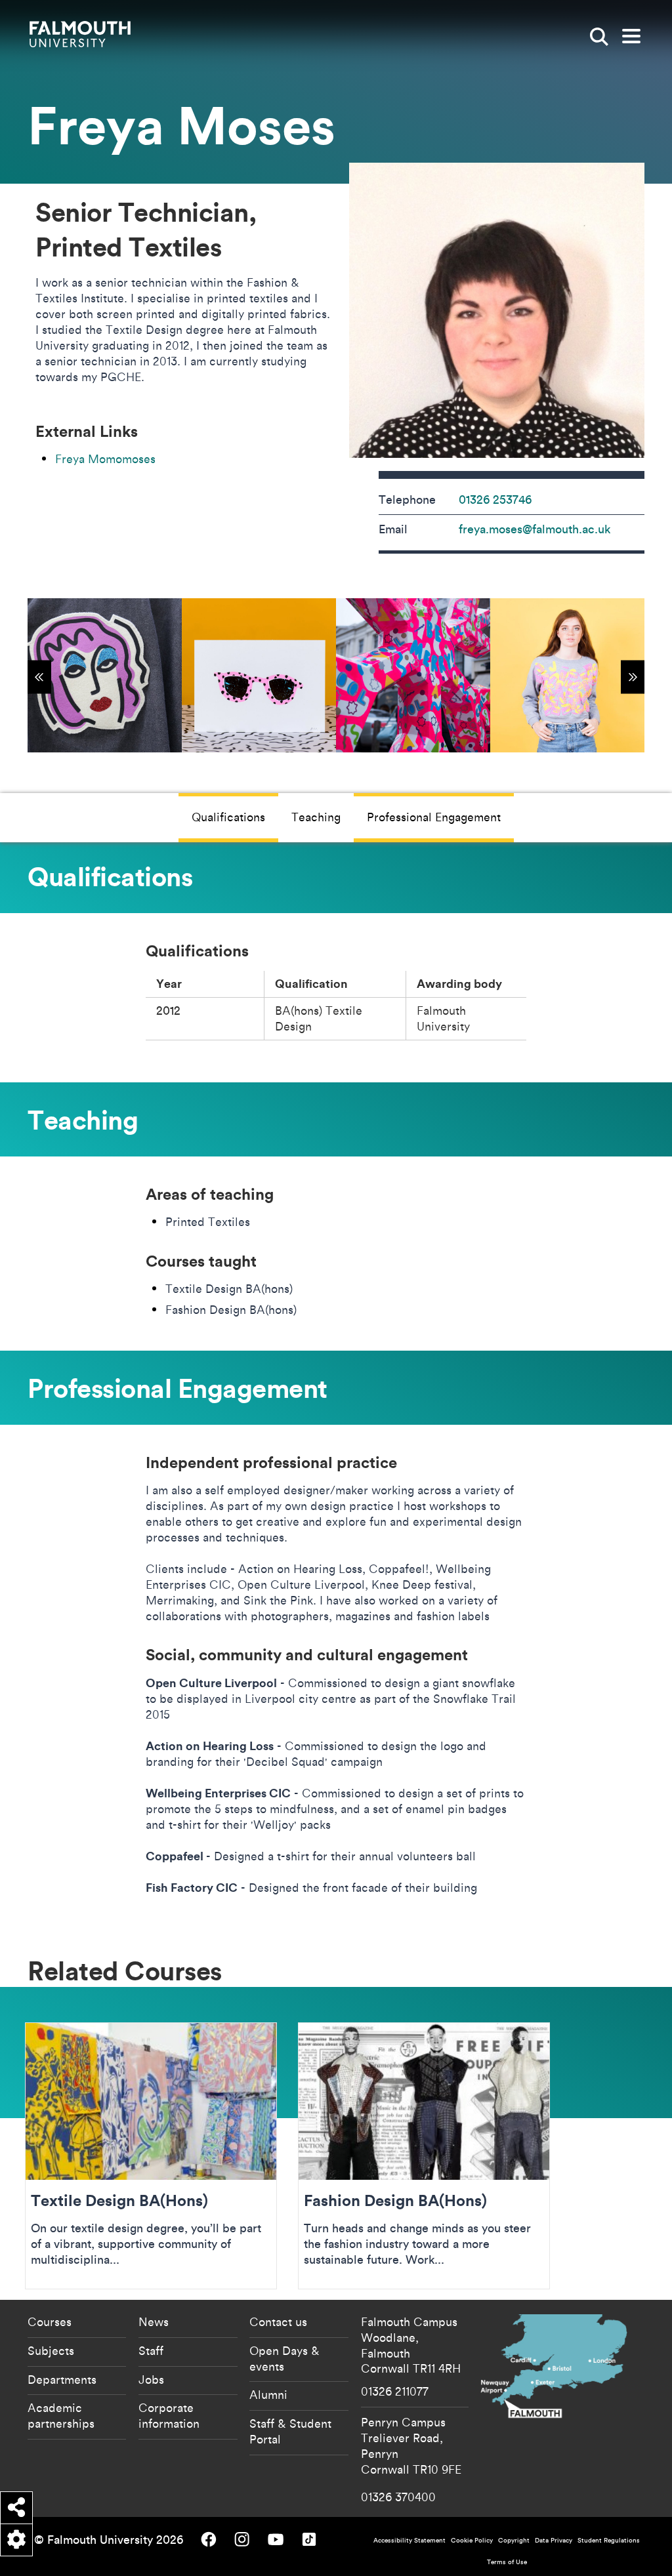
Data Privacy (554, 2540)
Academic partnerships (61, 2415)
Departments (62, 2379)
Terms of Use (507, 2562)
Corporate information (169, 2415)
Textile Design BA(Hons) (151, 2156)
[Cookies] (16, 2540)
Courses (50, 2321)
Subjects (51, 2350)
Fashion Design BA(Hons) (424, 2156)
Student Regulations (609, 2540)
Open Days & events (284, 2358)
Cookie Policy (472, 2540)
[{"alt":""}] (105, 675)
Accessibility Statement (409, 2540)
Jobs (151, 2379)
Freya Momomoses (105, 459)
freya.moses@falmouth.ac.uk (535, 529)
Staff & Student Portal (290, 2431)
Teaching (316, 817)
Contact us (278, 2321)
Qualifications (228, 817)
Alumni (268, 2394)
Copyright (514, 2540)
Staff (151, 2350)
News (154, 2321)
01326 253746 (495, 500)
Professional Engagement (434, 817)
